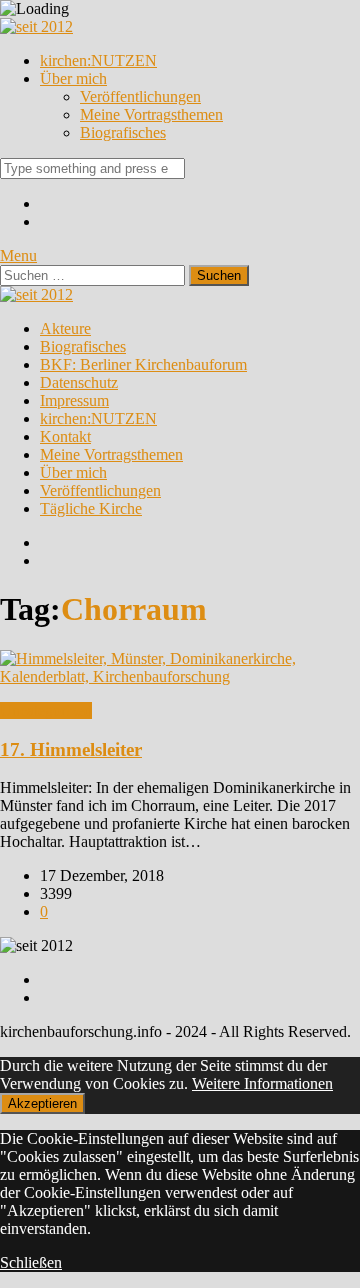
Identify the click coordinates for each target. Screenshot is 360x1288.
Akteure (65, 328)
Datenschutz (79, 382)
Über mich (73, 78)
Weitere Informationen (262, 1083)
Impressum (74, 400)
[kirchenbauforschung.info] (36, 26)
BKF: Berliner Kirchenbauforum (143, 364)
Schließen (31, 1262)
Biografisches (123, 132)
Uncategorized (46, 710)
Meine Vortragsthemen (151, 114)
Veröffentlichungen (140, 96)
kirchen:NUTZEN (98, 60)
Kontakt (65, 436)
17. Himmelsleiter (71, 749)
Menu (18, 255)
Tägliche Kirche (91, 508)
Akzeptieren (42, 1103)
